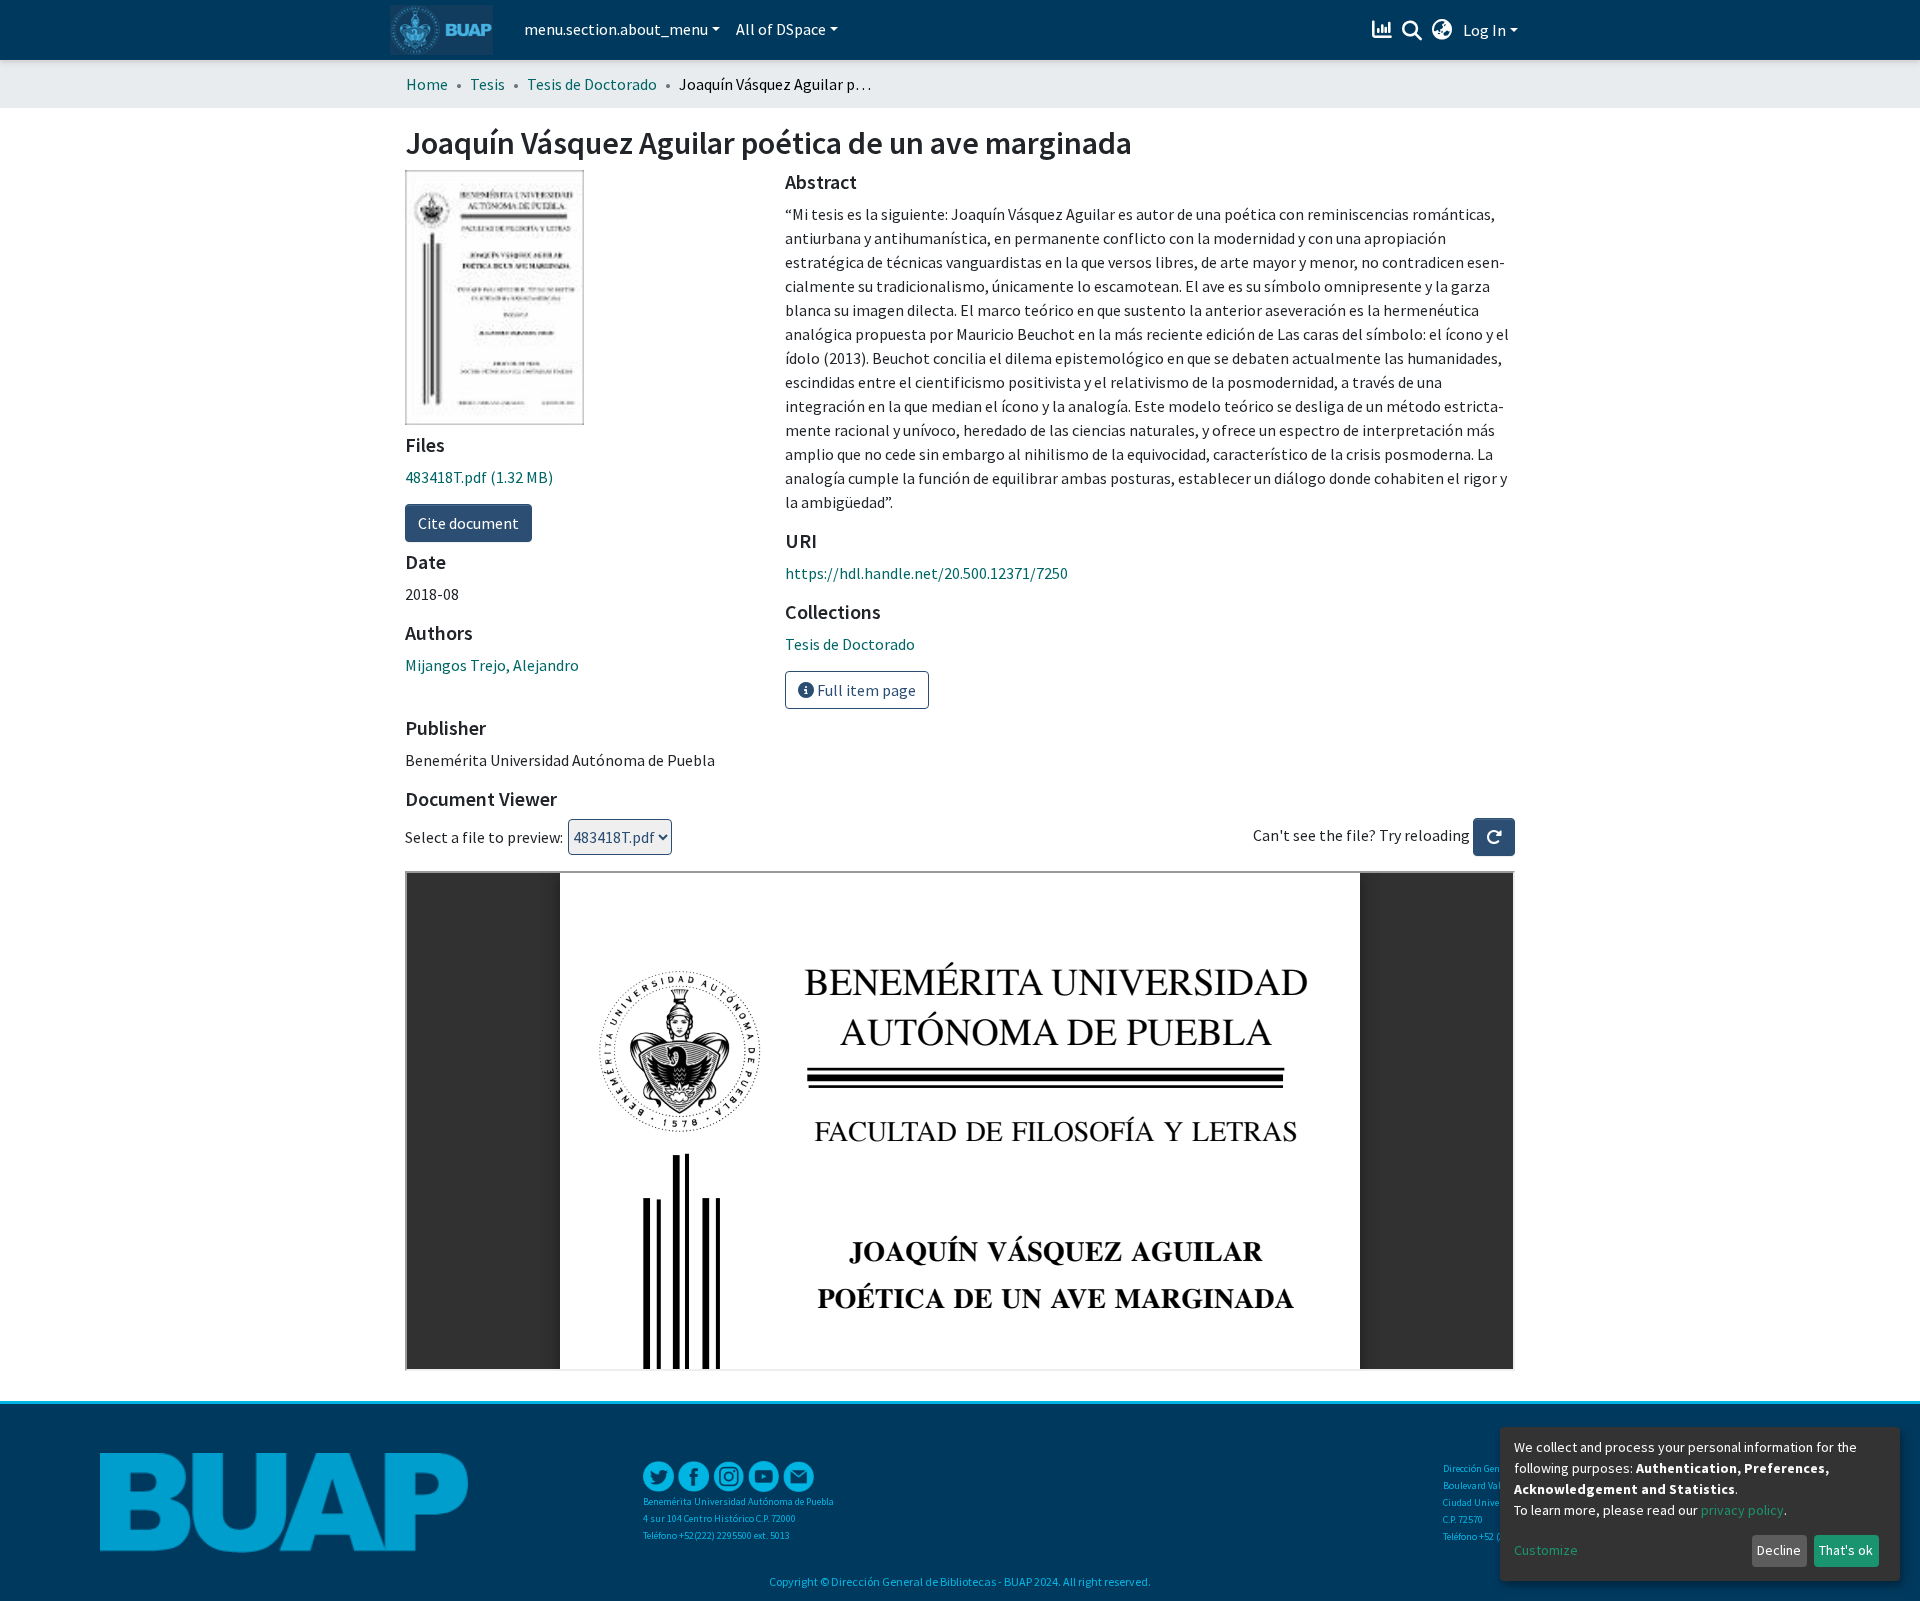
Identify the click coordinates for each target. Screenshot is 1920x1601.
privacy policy (1742, 1510)
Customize (1546, 1550)
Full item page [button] (865, 690)
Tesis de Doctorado (592, 84)
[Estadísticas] (1384, 30)
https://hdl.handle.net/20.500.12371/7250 (926, 573)
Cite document (468, 523)
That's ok (1846, 1550)
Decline (1779, 1550)
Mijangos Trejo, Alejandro (492, 665)
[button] (1442, 30)
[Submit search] (1412, 31)
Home (427, 84)
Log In (1484, 30)
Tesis (487, 84)
